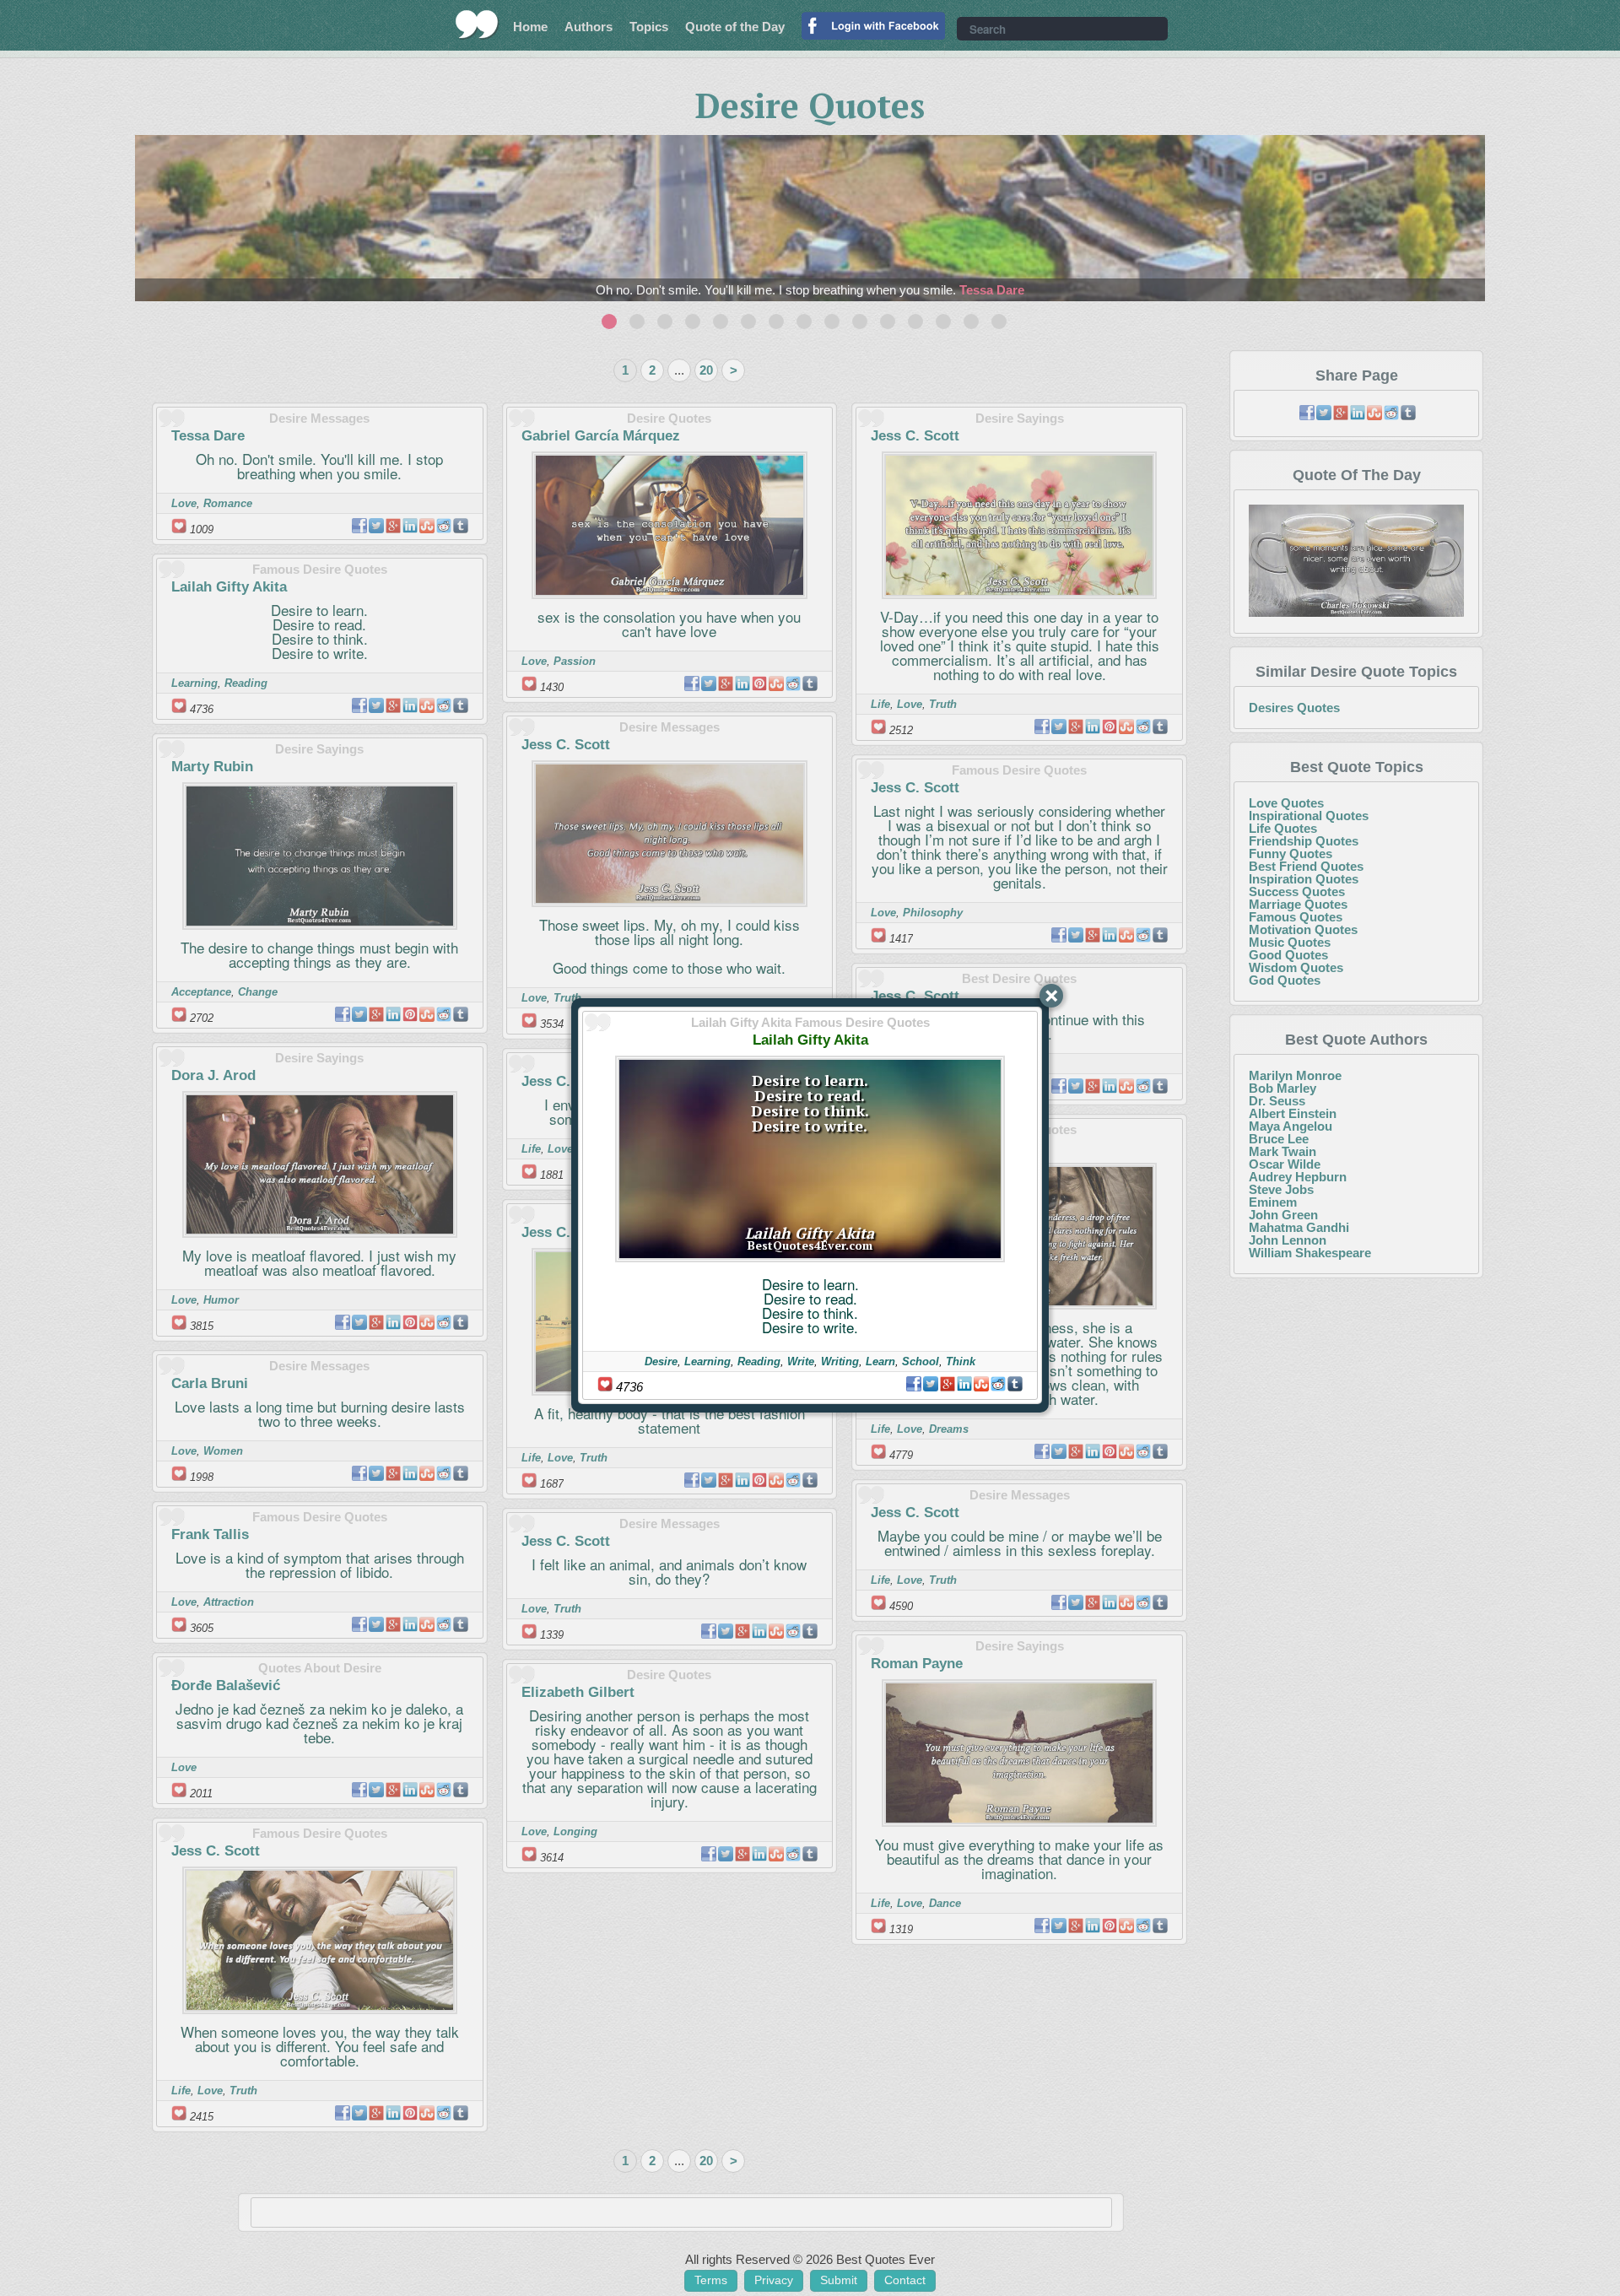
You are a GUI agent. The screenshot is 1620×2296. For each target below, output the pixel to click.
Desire (661, 1361)
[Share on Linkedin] (964, 1384)
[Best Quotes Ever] (477, 24)
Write (801, 1361)
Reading (759, 1361)
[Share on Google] (948, 1384)
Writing (840, 1361)
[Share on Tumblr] (1015, 1384)
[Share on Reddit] (998, 1384)
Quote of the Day (735, 27)
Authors (589, 27)
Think (961, 1361)
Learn (880, 1361)
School (921, 1361)
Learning (707, 1361)
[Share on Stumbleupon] (981, 1384)
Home (530, 27)
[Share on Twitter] (931, 1384)
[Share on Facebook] (914, 1384)
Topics (649, 27)
